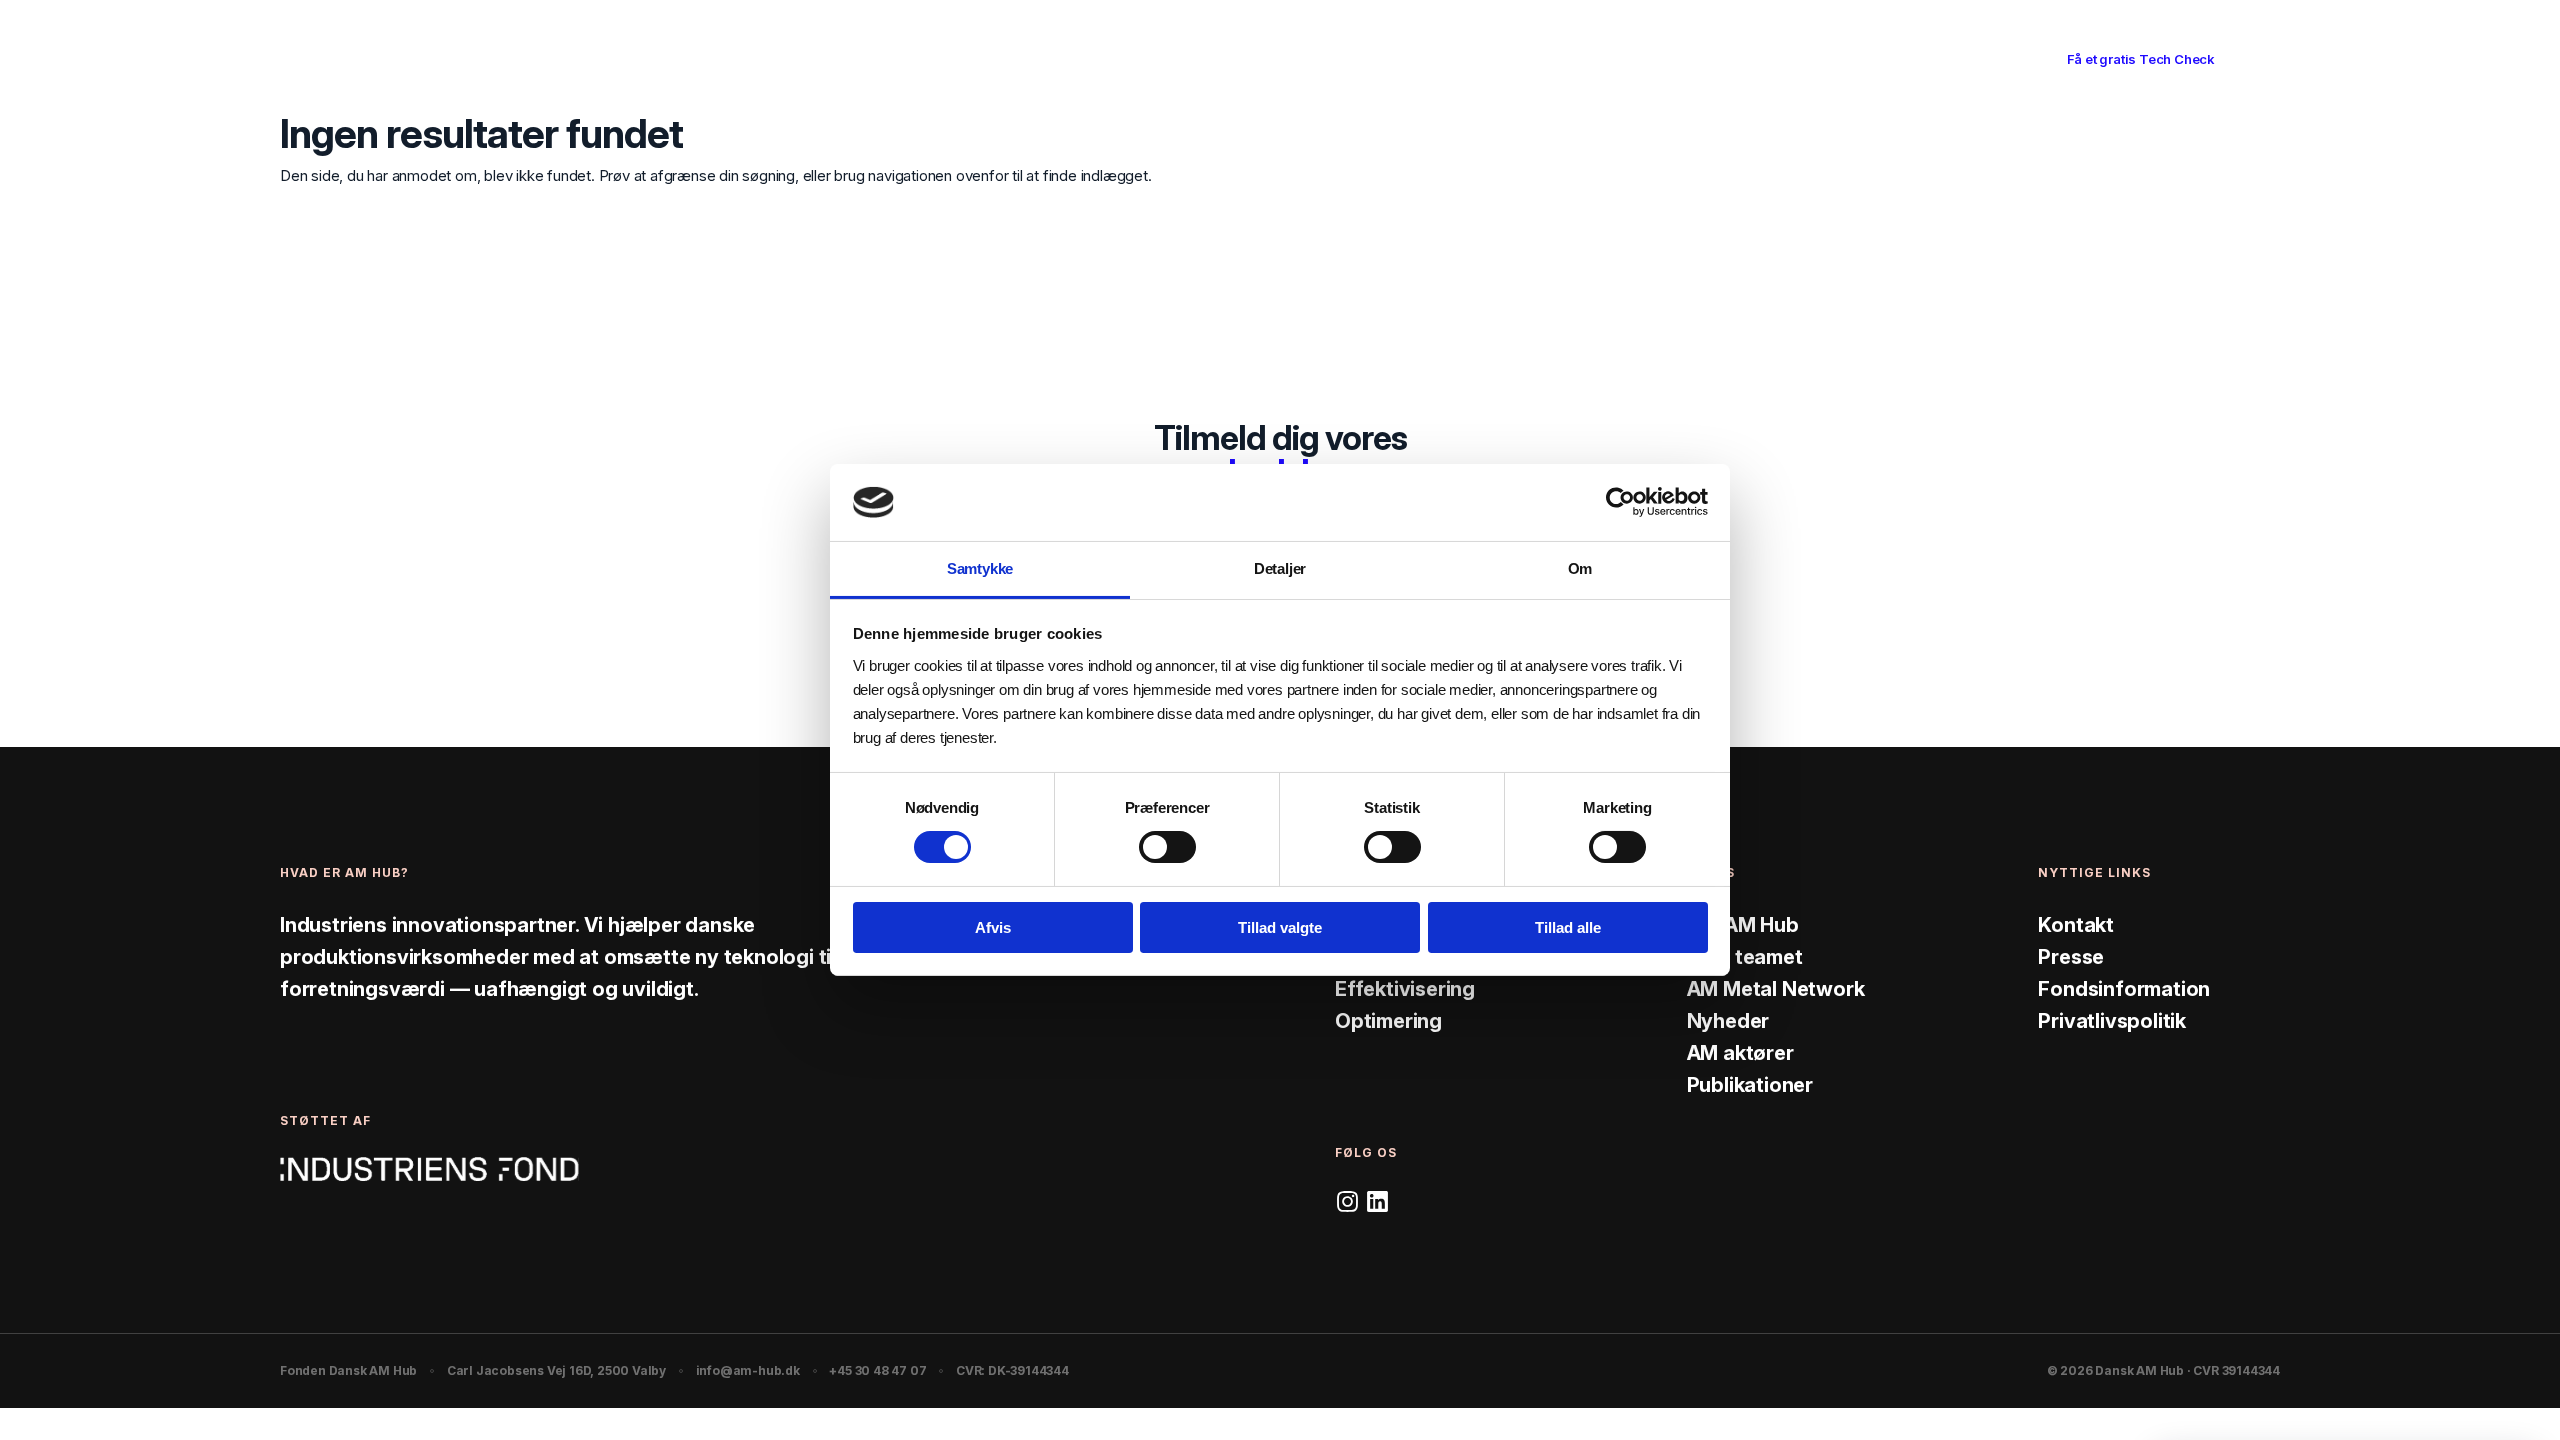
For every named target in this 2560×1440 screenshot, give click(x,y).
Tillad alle (1568, 927)
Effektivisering (1405, 989)
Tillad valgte (1280, 927)
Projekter (1335, 58)
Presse (2071, 957)
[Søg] (2236, 60)
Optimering (1388, 1021)
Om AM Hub (1743, 925)
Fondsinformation (2124, 989)
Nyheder (1728, 1021)
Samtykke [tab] (980, 568)
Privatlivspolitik (2112, 1021)
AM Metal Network (1776, 989)
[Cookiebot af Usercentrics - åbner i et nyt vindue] (1620, 502)
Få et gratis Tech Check (2141, 59)
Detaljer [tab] (1280, 568)
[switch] (1167, 847)
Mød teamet (1745, 957)
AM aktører (1740, 1053)
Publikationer (1750, 1085)
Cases (1243, 58)
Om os (1427, 58)
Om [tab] (1580, 568)
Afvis (993, 927)
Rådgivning (1147, 58)
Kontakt (2076, 925)
